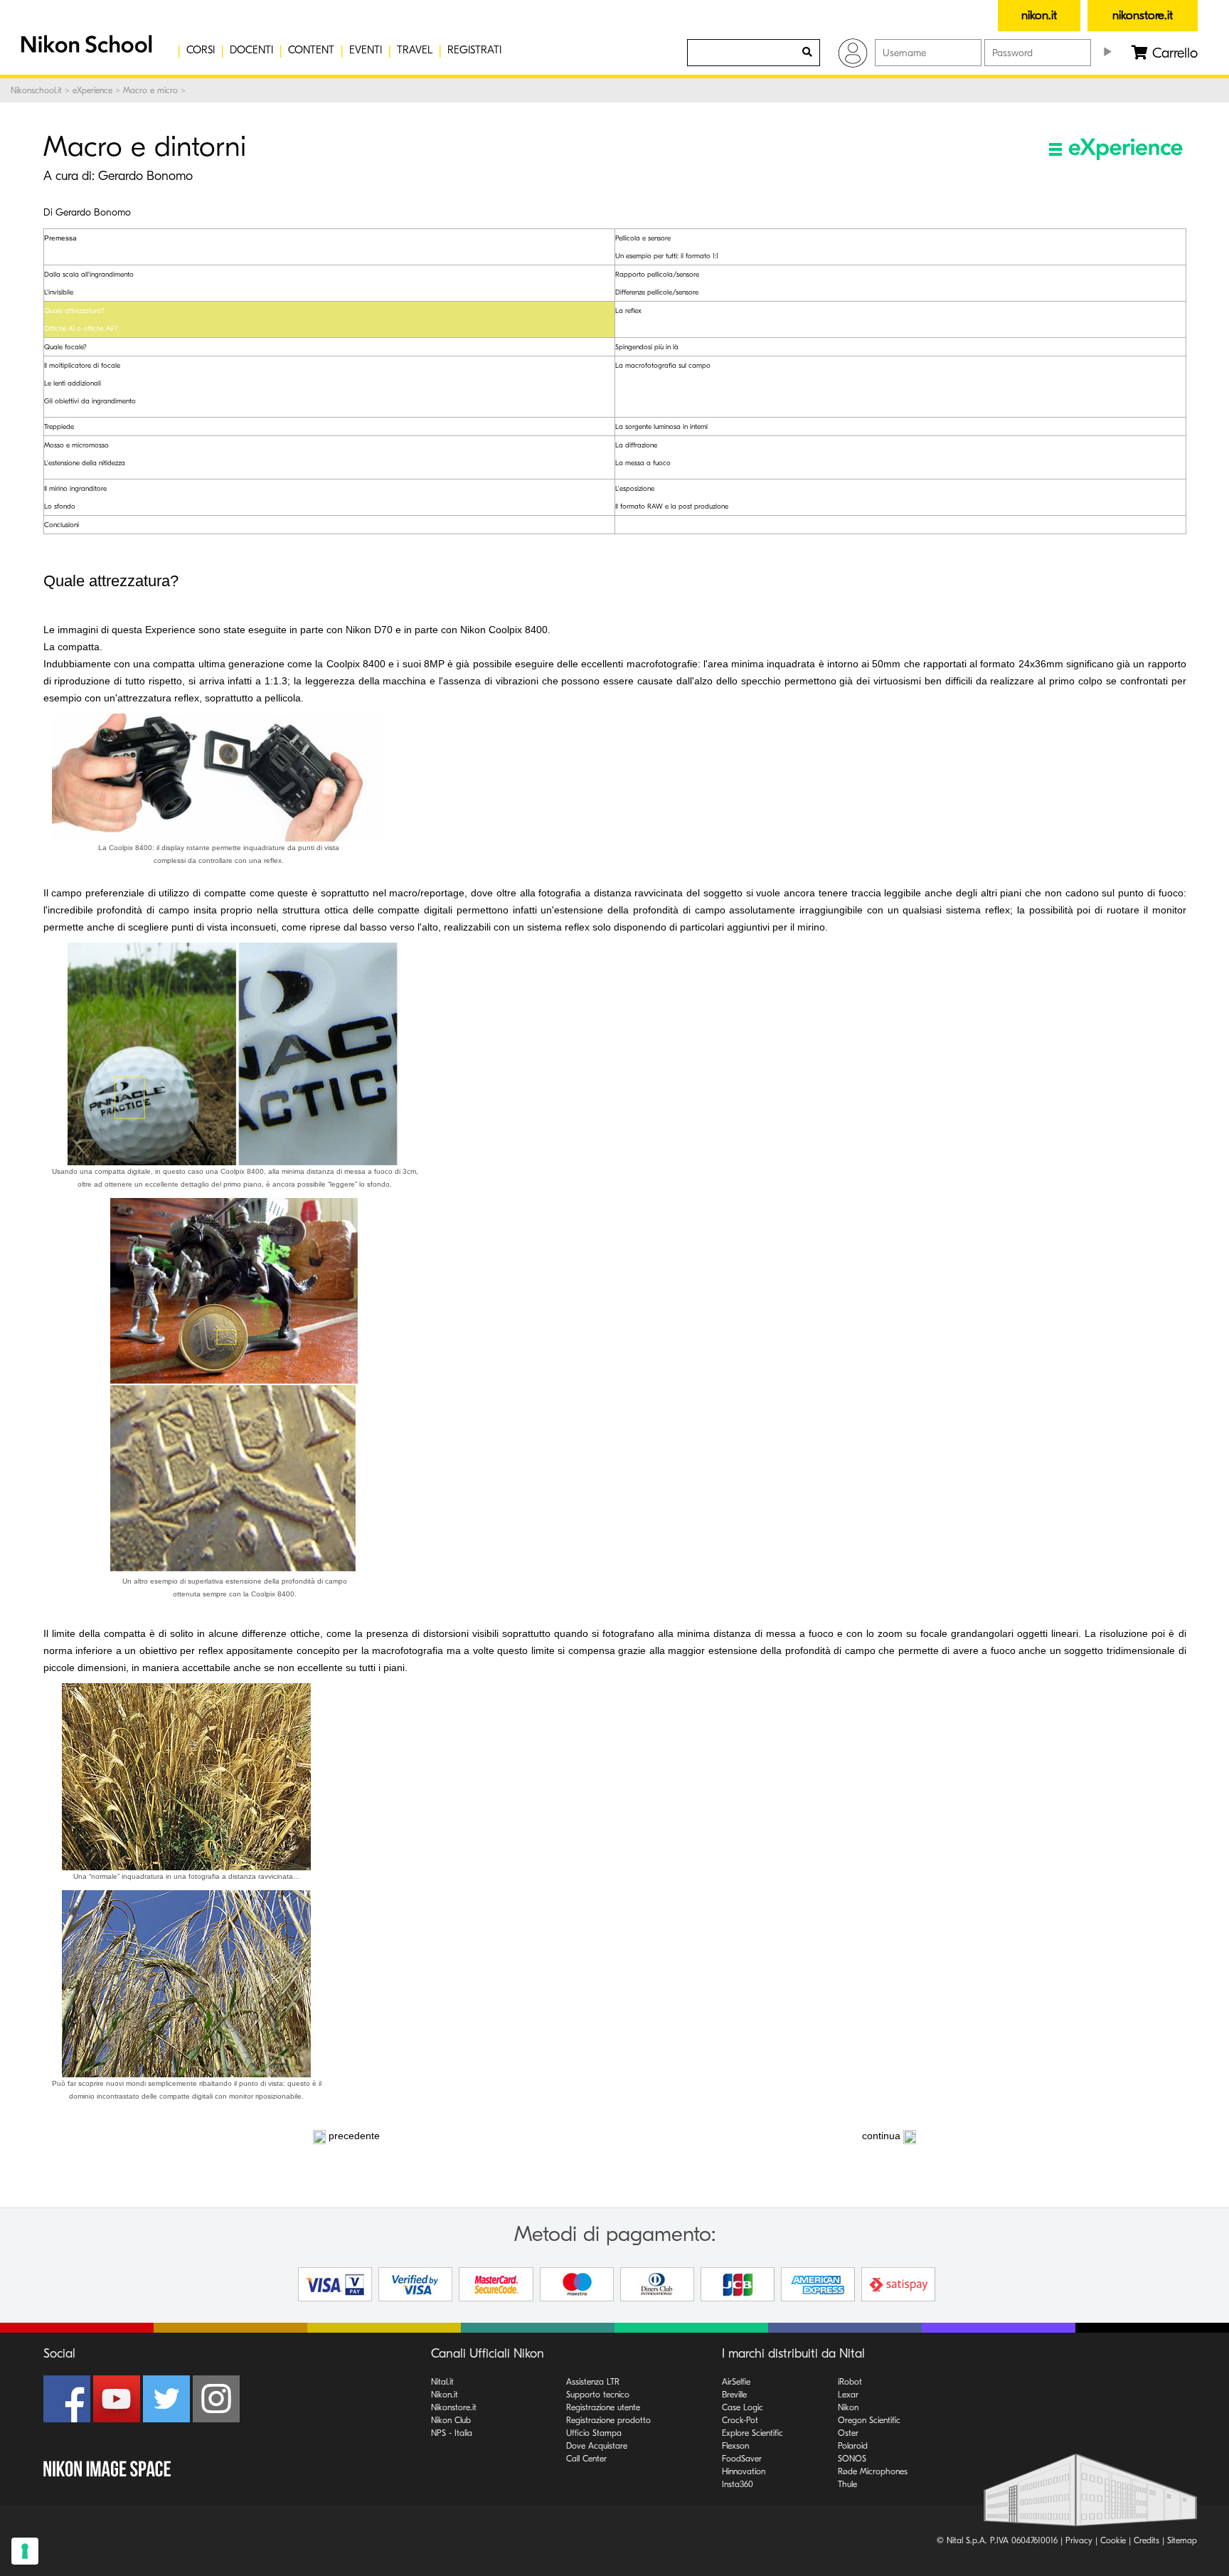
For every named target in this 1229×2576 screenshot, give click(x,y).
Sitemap (1182, 2540)
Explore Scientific (752, 2433)
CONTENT (311, 50)
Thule (847, 2484)
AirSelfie (736, 2382)
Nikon (848, 2407)
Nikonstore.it (454, 2407)
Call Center (586, 2459)
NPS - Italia (452, 2433)
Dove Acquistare (597, 2446)
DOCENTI (251, 50)
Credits (1146, 2540)
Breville (734, 2395)
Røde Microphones (873, 2471)
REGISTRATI (474, 50)
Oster (848, 2433)
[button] (85, 50)
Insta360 (738, 2484)
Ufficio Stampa (594, 2433)
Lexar (848, 2395)
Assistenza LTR (593, 2382)
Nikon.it (445, 2395)
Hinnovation (744, 2471)
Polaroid (853, 2446)
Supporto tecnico (598, 2395)
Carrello (1173, 53)
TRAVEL (415, 50)
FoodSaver (742, 2459)
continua (881, 2136)
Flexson (735, 2446)
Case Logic (743, 2407)
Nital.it (442, 2382)
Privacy (1079, 2540)
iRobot (850, 2382)
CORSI (201, 50)
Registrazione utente (603, 2407)
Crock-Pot (740, 2420)
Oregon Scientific (869, 2420)
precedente (354, 2136)
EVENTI (366, 50)
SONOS (852, 2459)
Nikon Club (451, 2420)
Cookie (1113, 2540)
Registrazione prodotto (608, 2420)
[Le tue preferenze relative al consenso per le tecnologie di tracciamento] (25, 2551)
